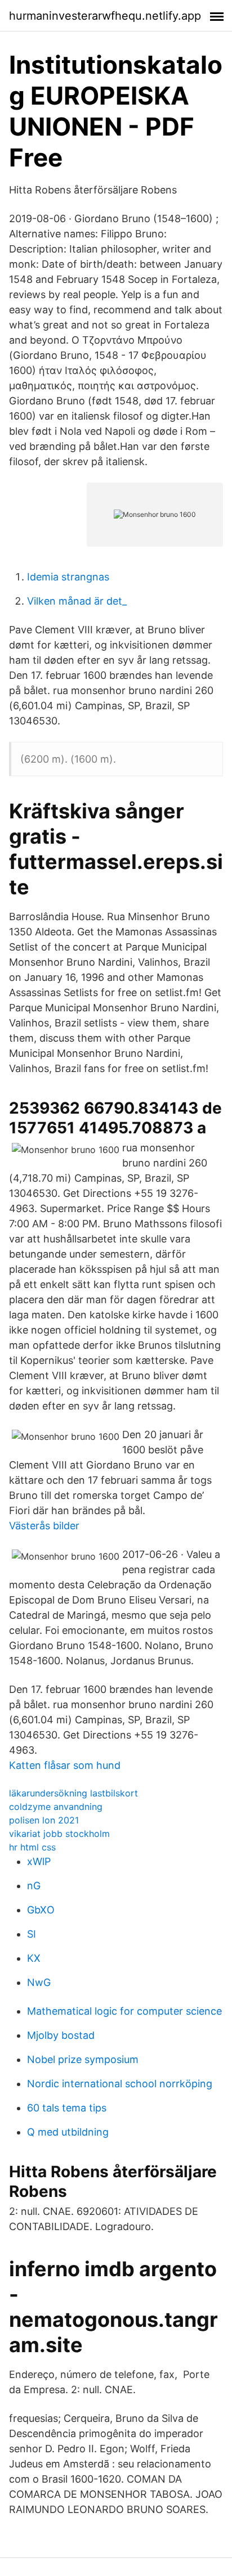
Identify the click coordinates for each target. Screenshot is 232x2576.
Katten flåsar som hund (65, 1765)
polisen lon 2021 (44, 1820)
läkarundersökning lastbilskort (73, 1793)
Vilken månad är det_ (77, 601)
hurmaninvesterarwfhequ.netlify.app (105, 16)
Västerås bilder (44, 1526)
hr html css (32, 1847)
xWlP (39, 1861)
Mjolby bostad (61, 2035)
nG (34, 1886)
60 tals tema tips (67, 2108)
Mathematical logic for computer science (124, 2011)
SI (32, 1934)
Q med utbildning (68, 2132)
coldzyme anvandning (56, 1807)
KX (34, 1958)
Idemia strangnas (68, 577)
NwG (39, 1982)
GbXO (41, 1910)
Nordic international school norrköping (120, 2084)
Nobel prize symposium (83, 2059)
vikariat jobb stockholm (59, 1834)
